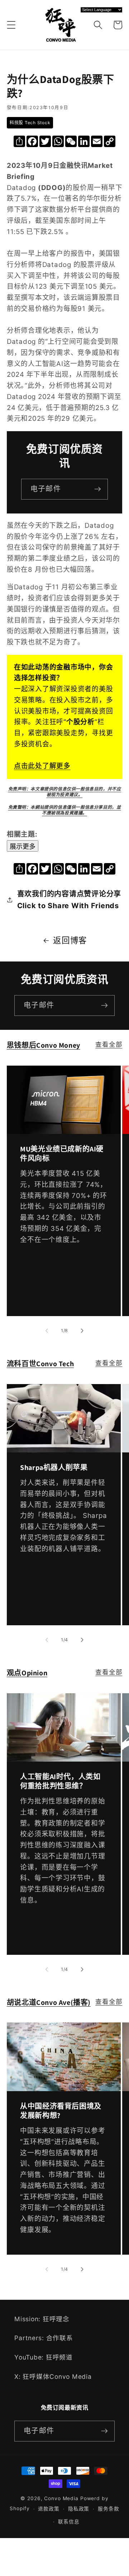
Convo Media (61, 2498)
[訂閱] (98, 489)
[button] (11, 25)
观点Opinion (27, 1673)
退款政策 (49, 2509)
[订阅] (104, 1005)
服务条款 (109, 2509)
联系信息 (69, 2522)
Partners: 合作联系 (44, 2338)
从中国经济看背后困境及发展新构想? (61, 2111)
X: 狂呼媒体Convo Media (53, 2377)
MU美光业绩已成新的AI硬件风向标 (62, 1154)
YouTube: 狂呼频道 (44, 2357)
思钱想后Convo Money (44, 1045)
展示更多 (23, 847)
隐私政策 (79, 2509)
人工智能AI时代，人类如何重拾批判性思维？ (60, 1781)
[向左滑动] (47, 1331)
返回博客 (70, 940)
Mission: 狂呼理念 (42, 2319)
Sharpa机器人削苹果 (54, 1467)
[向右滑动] (82, 1331)
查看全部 (109, 1044)
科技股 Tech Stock (30, 123)
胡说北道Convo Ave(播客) (49, 2002)
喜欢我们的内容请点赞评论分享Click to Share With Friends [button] (69, 900)
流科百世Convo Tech (40, 1364)
